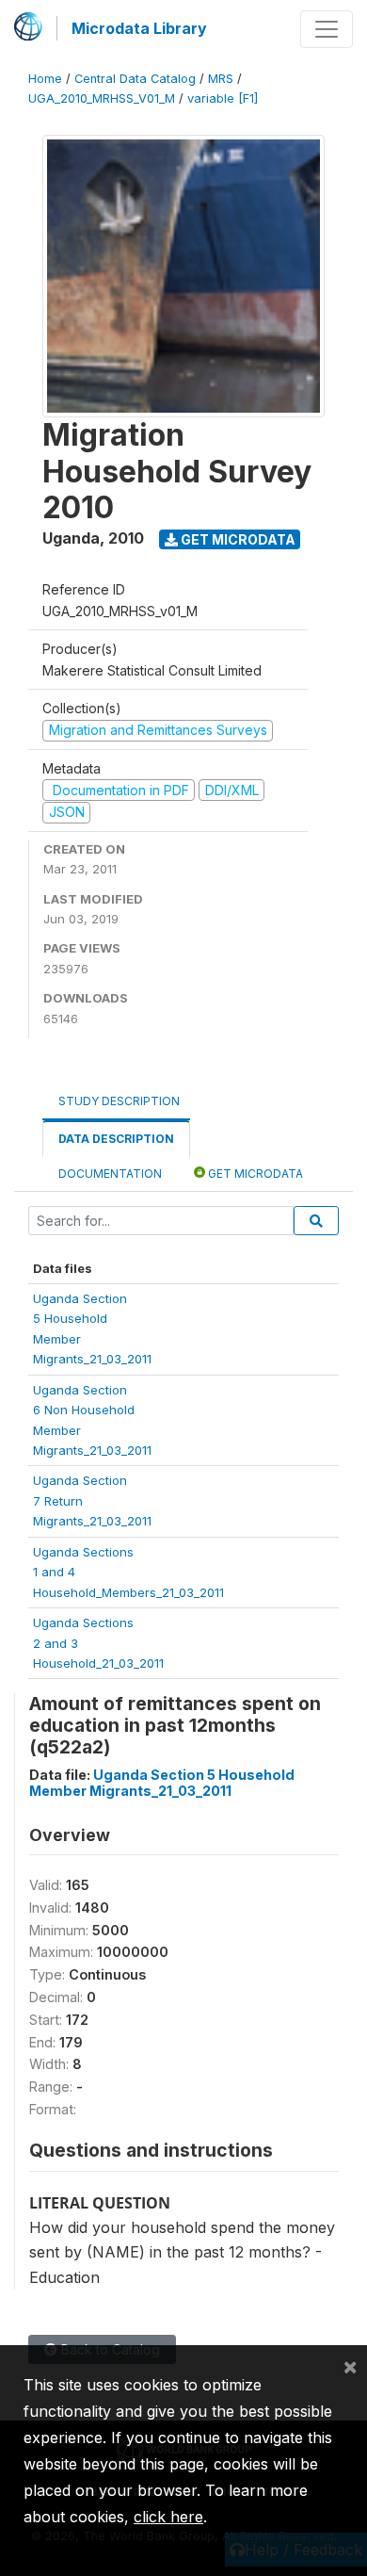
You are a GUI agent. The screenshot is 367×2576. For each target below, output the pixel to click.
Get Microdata (237, 539)
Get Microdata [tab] (254, 1174)
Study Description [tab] (119, 1101)
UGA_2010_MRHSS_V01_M (102, 98)
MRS (221, 79)
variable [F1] (223, 98)
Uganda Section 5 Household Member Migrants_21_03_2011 (162, 1783)
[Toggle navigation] (327, 29)
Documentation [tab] (110, 1174)
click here (168, 2517)
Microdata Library (139, 28)
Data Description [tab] (116, 1139)
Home (45, 79)
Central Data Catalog (135, 79)
